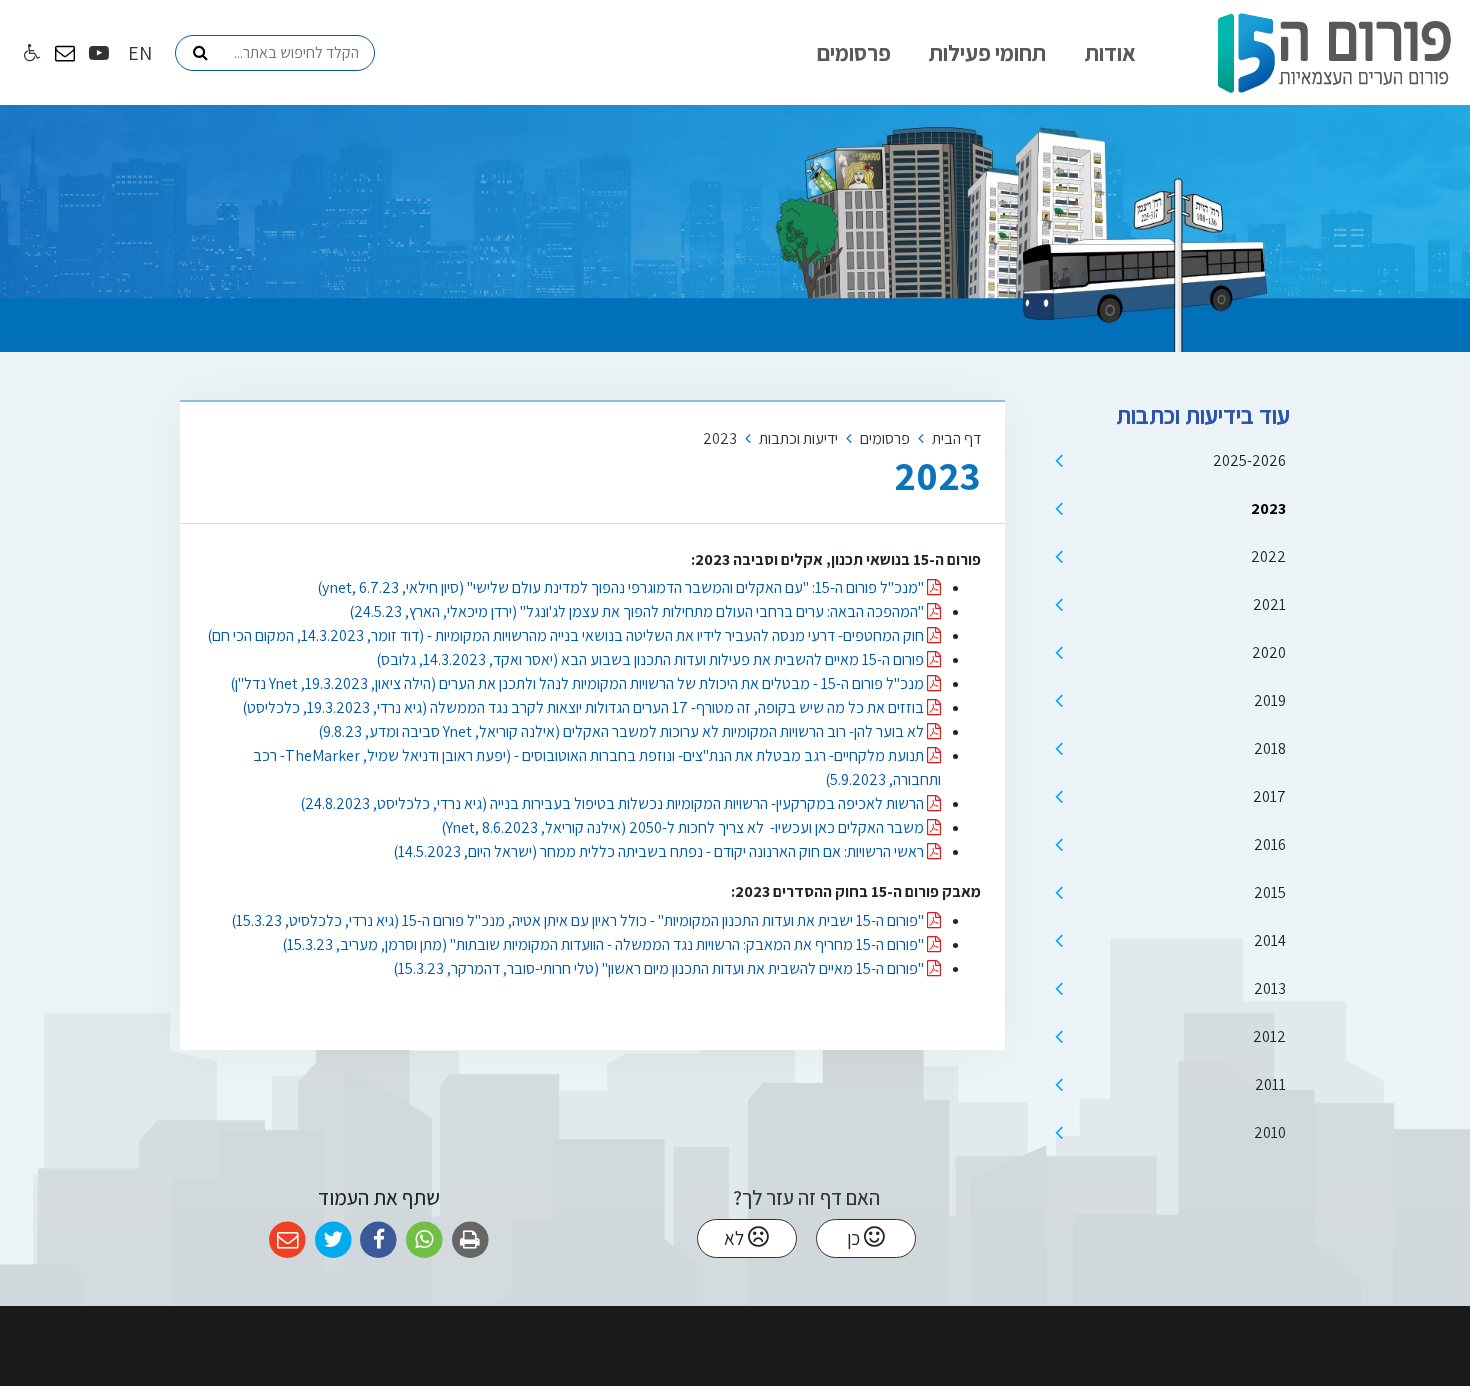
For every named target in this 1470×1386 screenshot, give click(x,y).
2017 (1269, 796)
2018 (1270, 748)
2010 (1270, 1132)
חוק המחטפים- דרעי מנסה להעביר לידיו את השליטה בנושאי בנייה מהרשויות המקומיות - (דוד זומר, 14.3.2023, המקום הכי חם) (567, 635)
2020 (1269, 652)
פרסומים (854, 52)
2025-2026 (1249, 460)
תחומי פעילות (987, 52)
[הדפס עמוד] (470, 1240)
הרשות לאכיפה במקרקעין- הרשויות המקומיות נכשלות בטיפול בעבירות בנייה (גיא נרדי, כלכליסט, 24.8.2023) (613, 803)
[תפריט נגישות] (30, 54)
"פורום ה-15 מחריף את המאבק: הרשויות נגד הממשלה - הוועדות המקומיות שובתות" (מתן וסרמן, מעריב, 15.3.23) (604, 944)
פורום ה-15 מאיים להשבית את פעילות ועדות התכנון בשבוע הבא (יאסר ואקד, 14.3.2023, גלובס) (651, 659)
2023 (1268, 508)
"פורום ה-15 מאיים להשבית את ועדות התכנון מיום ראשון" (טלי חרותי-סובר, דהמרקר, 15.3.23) (660, 968)
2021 (1269, 604)
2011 (1270, 1084)
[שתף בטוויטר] (333, 1240)
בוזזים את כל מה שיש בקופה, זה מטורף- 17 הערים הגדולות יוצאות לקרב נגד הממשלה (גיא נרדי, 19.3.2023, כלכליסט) (584, 707)
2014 (1270, 940)
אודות (1110, 52)
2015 (1270, 892)
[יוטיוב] (99, 53)
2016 (1270, 844)
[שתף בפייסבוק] (378, 1240)
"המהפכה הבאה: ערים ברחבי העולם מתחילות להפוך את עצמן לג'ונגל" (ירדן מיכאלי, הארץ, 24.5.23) (638, 611)
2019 (1270, 700)
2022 (1268, 556)
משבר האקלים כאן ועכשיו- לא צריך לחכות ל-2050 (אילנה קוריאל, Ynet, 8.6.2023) (684, 827)
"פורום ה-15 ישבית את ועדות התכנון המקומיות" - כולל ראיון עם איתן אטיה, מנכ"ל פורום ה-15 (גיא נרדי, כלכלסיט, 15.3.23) (579, 920)
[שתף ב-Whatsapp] (424, 1240)
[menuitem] (1110, 52)
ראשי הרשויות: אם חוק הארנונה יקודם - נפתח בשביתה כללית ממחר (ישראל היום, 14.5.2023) (660, 851)
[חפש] (200, 53)
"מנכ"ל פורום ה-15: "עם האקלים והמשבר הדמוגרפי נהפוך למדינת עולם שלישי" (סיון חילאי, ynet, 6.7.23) (622, 587)
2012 (1269, 1036)
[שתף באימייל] (287, 1240)
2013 (1270, 988)
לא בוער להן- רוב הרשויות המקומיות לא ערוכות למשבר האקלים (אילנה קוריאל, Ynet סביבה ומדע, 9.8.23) (622, 731)
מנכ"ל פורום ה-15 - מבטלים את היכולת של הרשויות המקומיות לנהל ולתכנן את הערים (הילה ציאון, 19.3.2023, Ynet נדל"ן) (578, 683)
